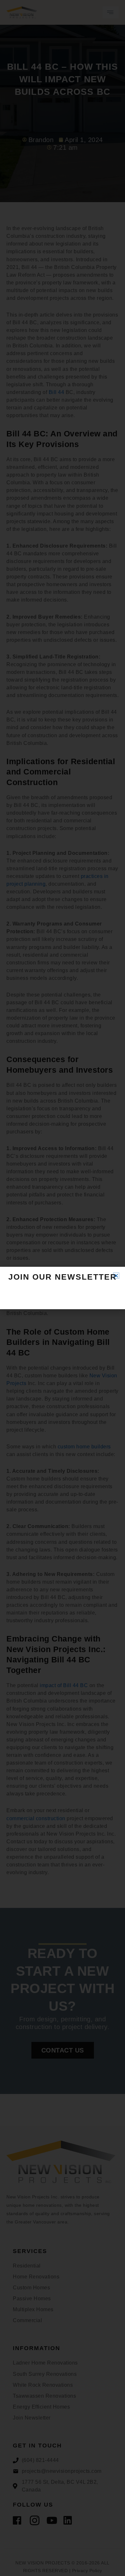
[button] (116, 1276)
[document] (63, 1288)
